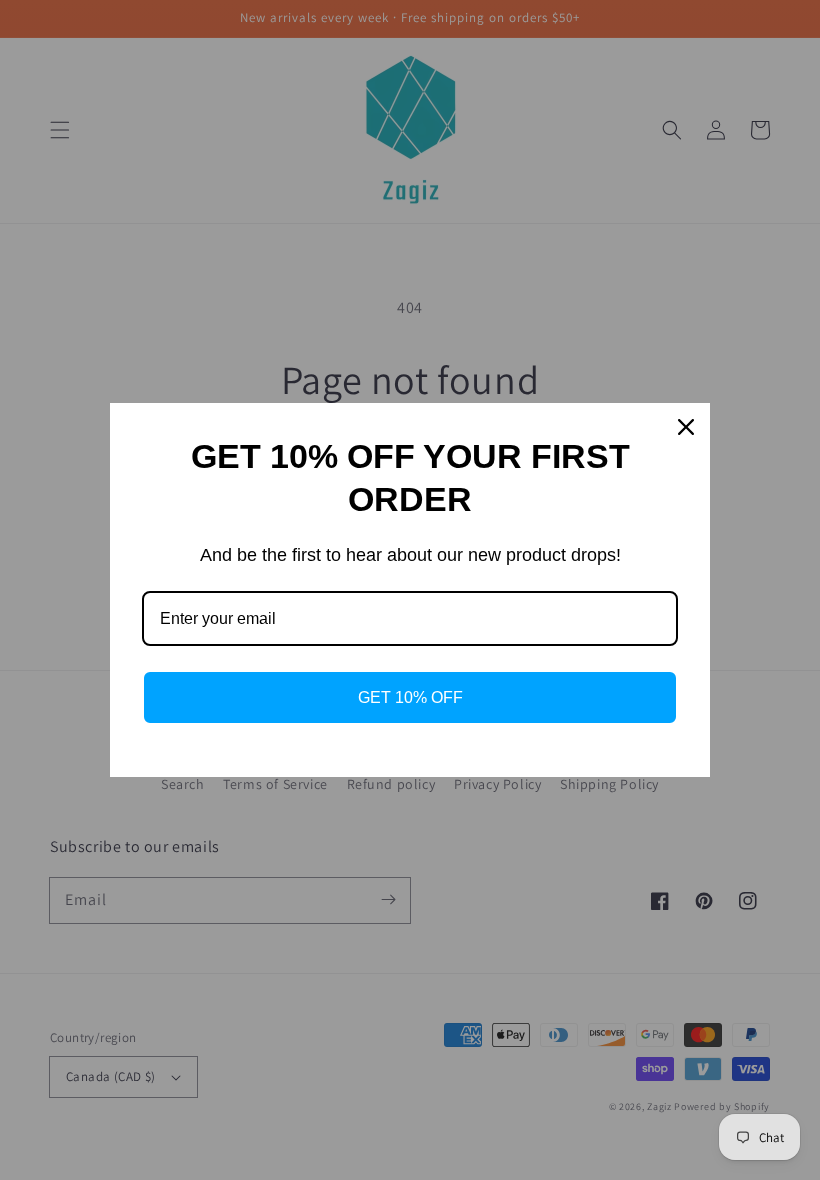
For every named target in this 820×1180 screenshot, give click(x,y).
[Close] (686, 427)
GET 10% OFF (410, 697)
